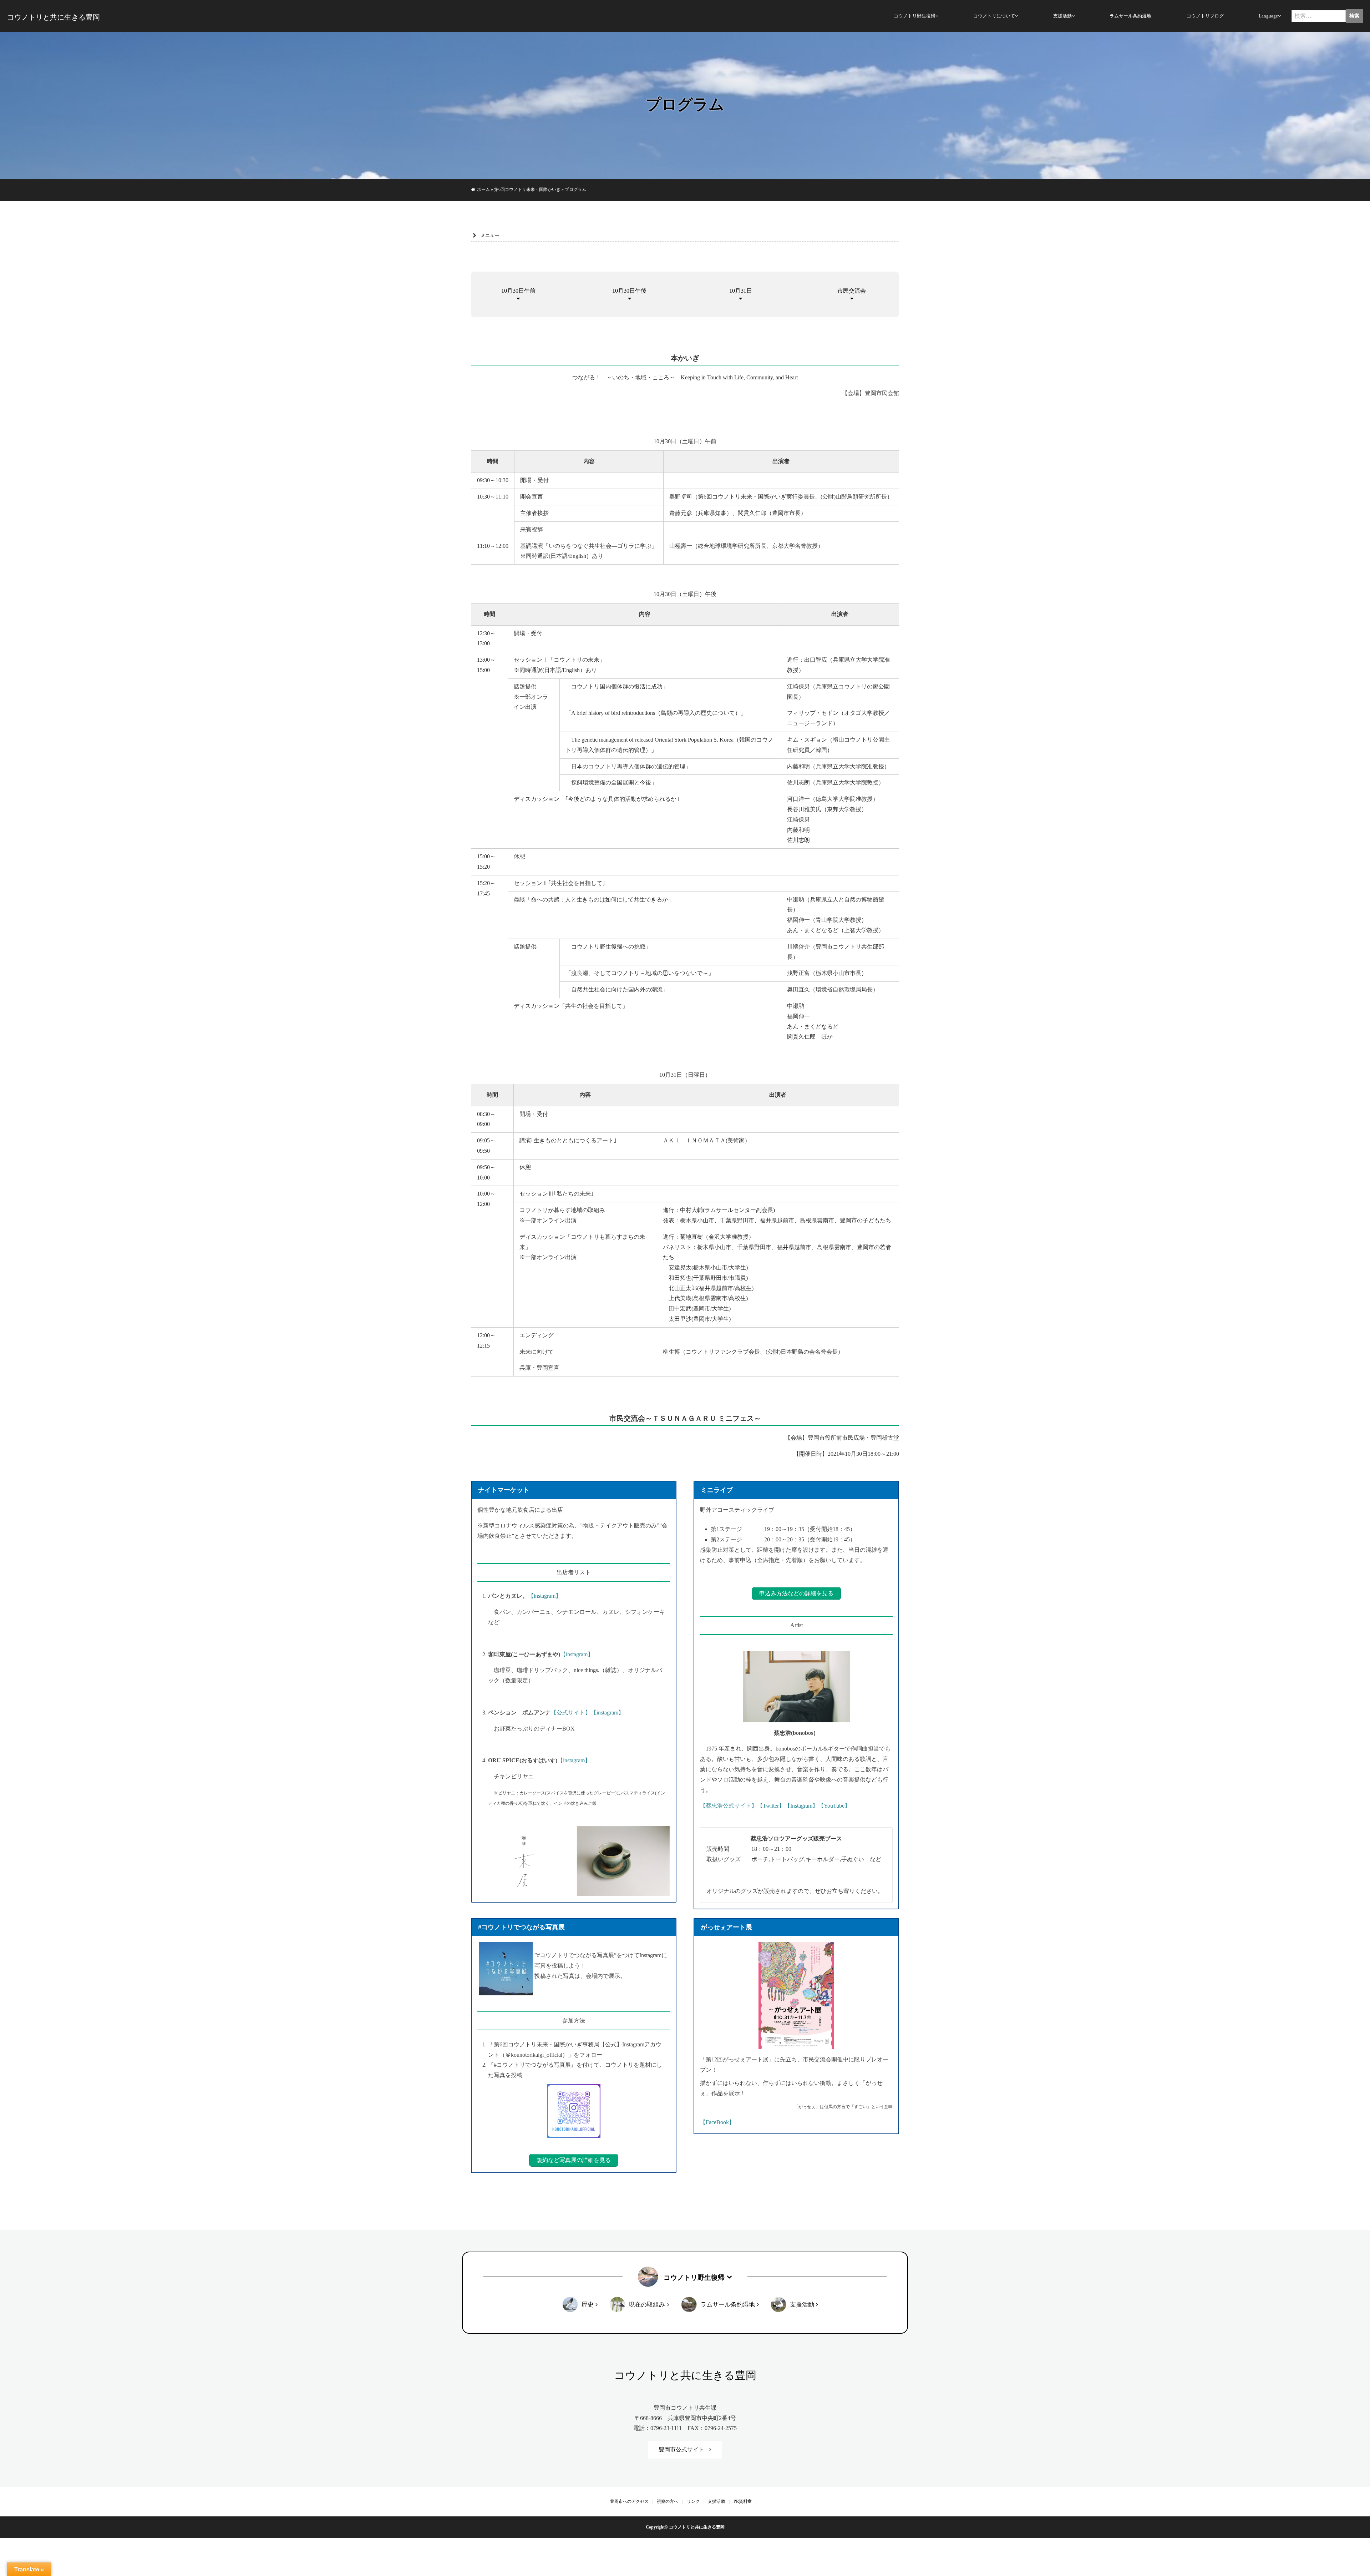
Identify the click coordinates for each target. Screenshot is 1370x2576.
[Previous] (492, 1861)
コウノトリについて (994, 16)
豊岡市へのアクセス (629, 2501)
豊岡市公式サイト (681, 2449)
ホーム (483, 190)
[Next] (655, 1861)
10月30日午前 (518, 291)
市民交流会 (852, 291)
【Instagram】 (801, 1806)
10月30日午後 (629, 291)
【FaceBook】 (717, 2122)
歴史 (588, 2305)
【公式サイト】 (571, 1713)
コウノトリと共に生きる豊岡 (54, 17)
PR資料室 (743, 2501)
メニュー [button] (490, 235)
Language (1268, 16)
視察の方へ (668, 2501)
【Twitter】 (771, 1806)
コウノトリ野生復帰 (915, 16)
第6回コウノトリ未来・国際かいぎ (527, 190)
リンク (693, 2501)
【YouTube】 (834, 1806)
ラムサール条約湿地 (1130, 16)
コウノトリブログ (1205, 16)
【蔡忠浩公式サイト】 (729, 1806)
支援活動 (1062, 16)
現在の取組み (647, 2305)
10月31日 (741, 291)
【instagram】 (545, 1596)
